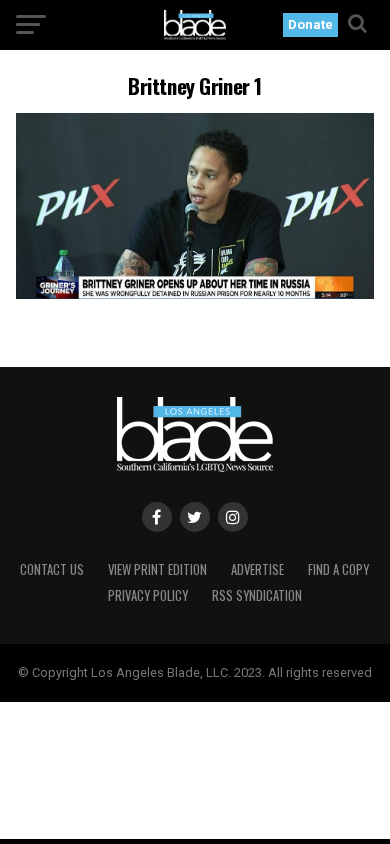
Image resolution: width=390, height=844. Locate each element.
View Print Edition (157, 569)
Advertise (257, 569)
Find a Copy (338, 569)
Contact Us (52, 569)
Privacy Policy (148, 595)
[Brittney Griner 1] (194, 293)
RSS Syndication (257, 595)
